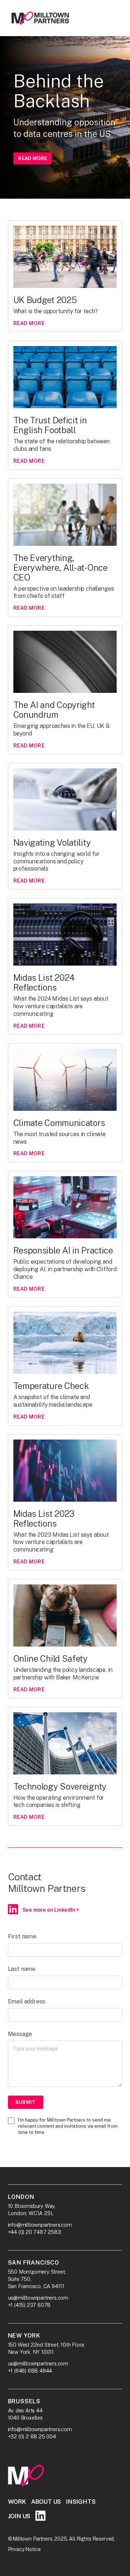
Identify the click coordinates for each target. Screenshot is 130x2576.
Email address (27, 2001)
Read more (32, 158)
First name (22, 1936)
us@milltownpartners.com (38, 2298)
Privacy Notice (24, 2549)
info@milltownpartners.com (40, 2225)
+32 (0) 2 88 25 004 (32, 2436)
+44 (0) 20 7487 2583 (34, 2232)
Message (20, 2034)
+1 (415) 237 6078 (29, 2305)
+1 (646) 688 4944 (30, 2371)
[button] (111, 18)
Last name (22, 1969)
